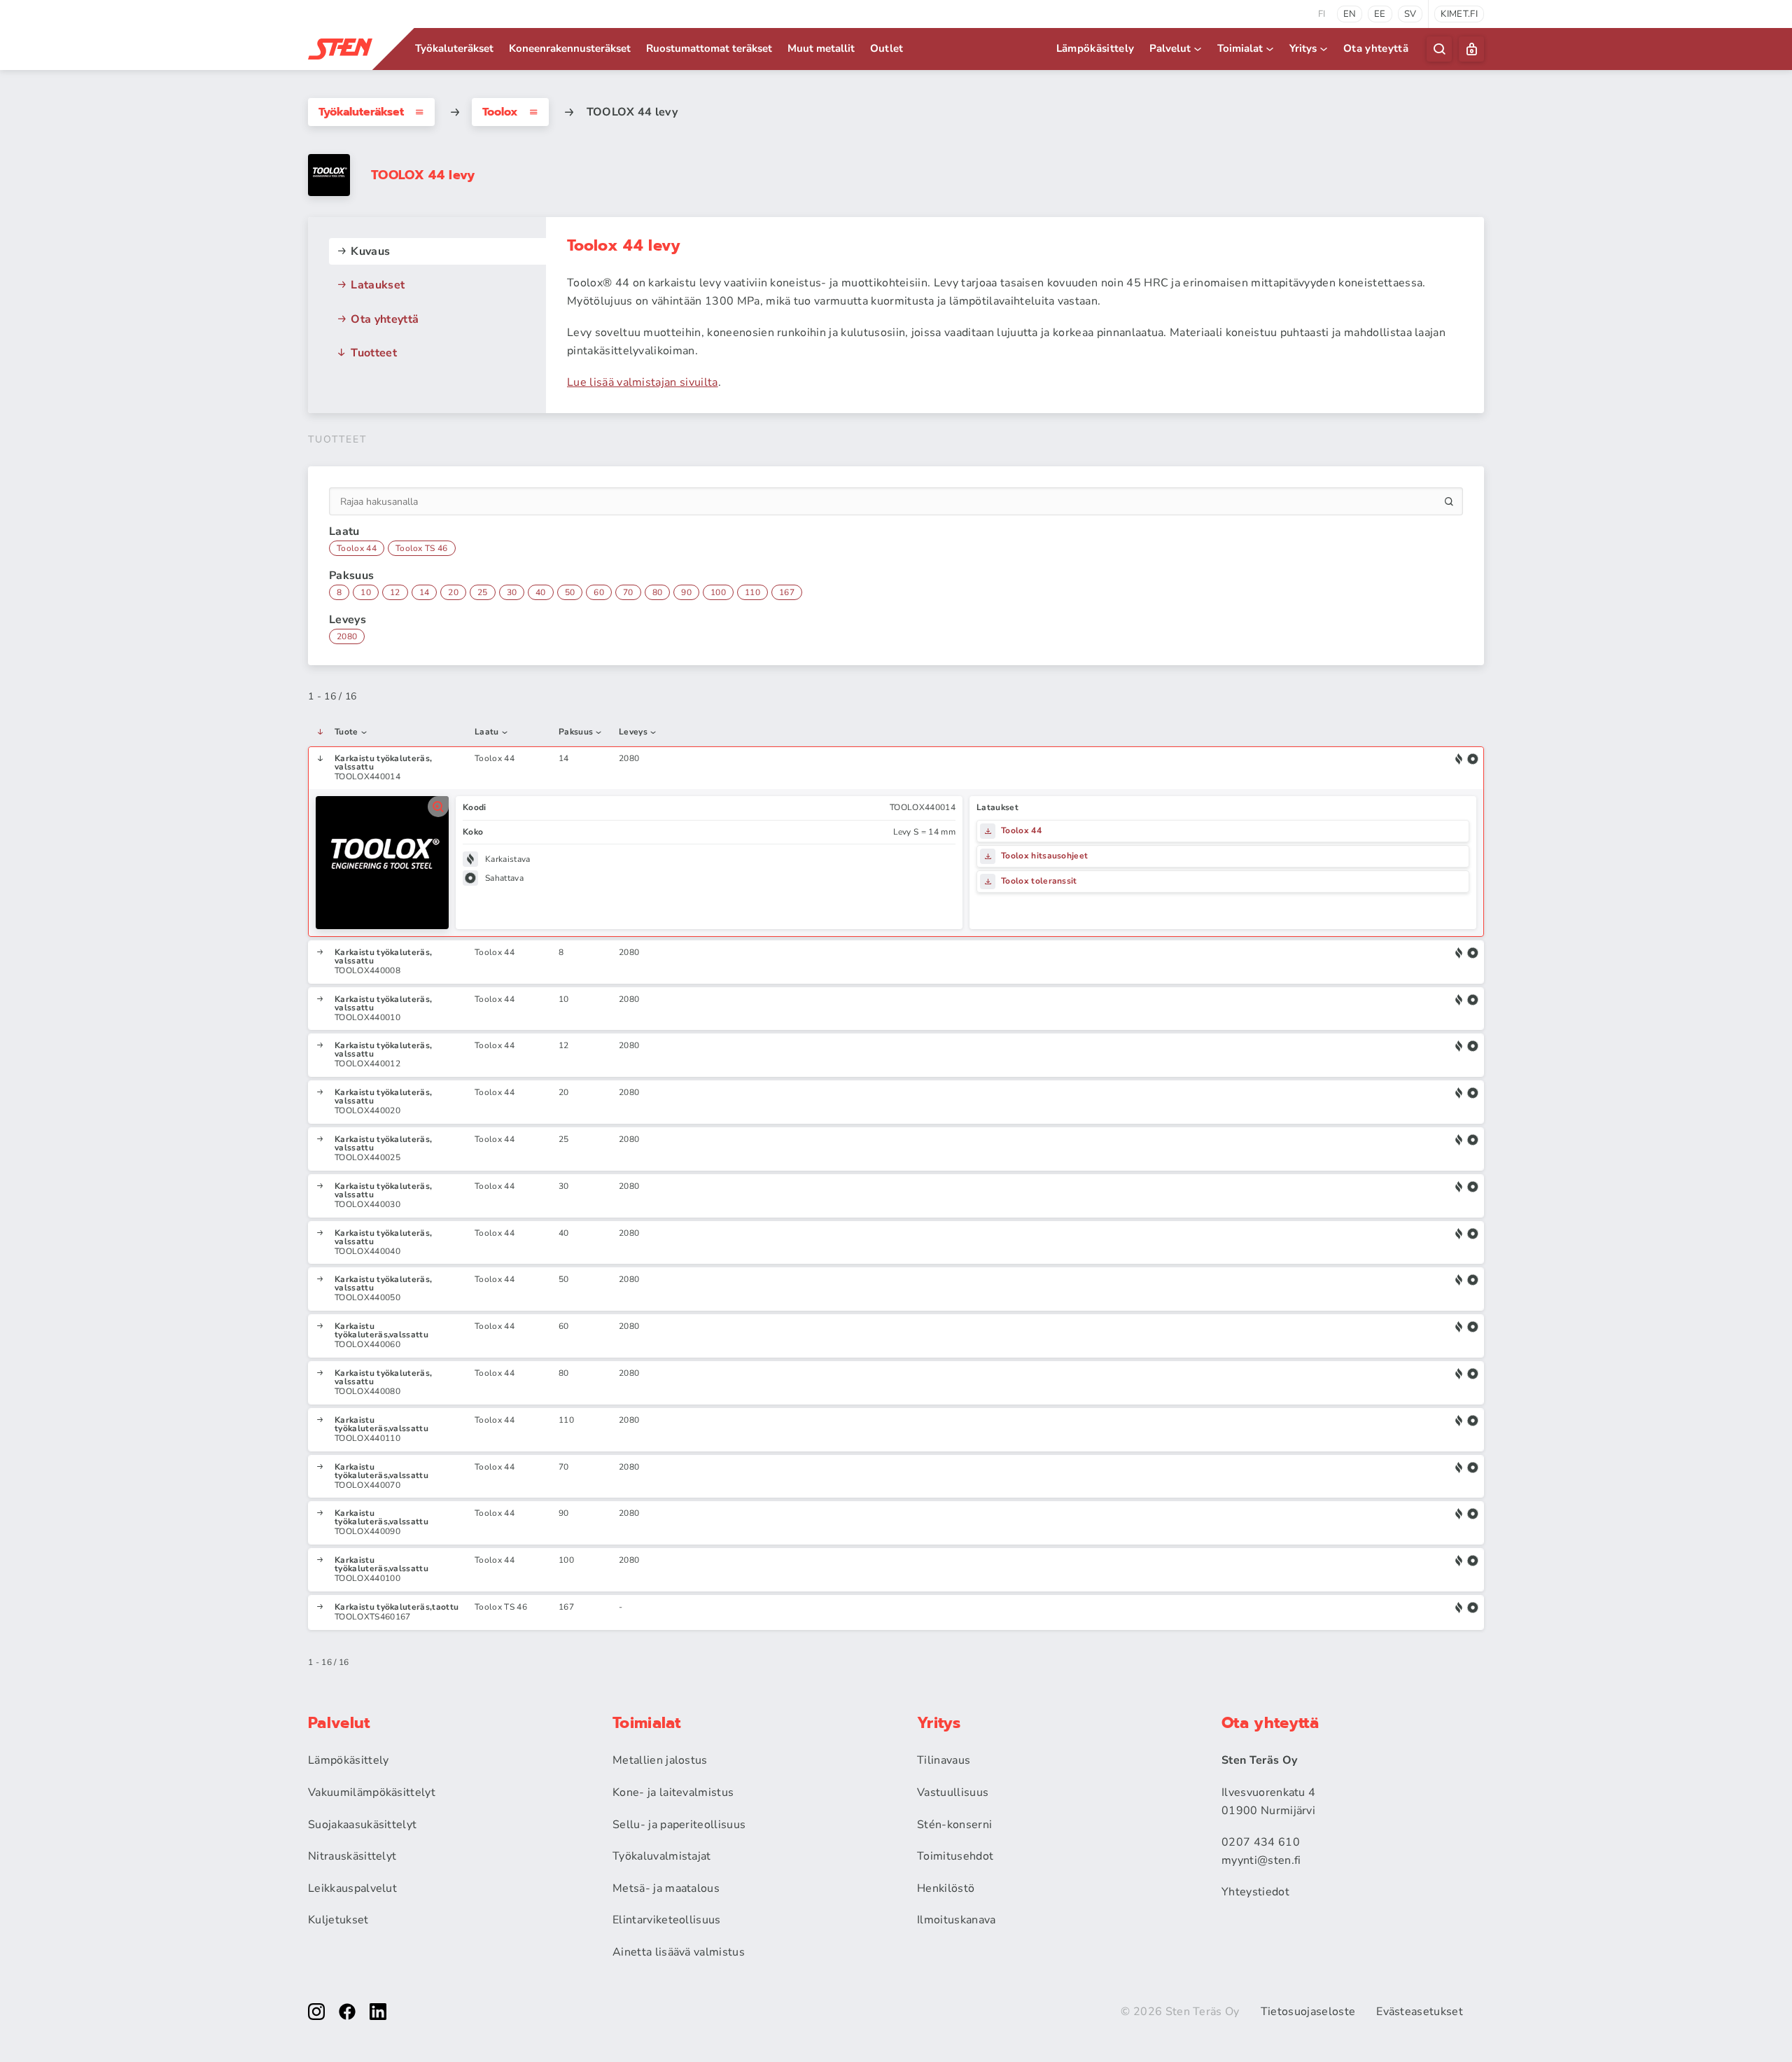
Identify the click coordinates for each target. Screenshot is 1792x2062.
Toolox (500, 112)
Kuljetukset (338, 1920)
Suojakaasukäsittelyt (362, 1825)
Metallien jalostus (660, 1760)
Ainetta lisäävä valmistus (679, 1952)
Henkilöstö (946, 1888)
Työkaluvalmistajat (662, 1856)
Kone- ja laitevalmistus (673, 1792)
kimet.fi (1459, 14)
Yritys (1303, 48)
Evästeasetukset (1420, 2012)
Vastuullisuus (953, 1792)
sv (1410, 14)
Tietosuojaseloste (1308, 2012)
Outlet (887, 48)
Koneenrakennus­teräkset (570, 48)
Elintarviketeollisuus (667, 1920)
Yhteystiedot (1255, 1892)
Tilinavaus (944, 1760)
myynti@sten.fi (1261, 1860)
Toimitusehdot (955, 1856)
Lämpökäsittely (1095, 48)
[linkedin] (378, 2012)
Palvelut (1170, 48)
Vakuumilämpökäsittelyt (372, 1792)
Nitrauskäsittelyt (352, 1856)
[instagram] (316, 2012)
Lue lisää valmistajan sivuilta (643, 382)
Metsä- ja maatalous (666, 1888)
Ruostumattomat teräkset (709, 48)
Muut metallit (821, 48)
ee (1380, 14)
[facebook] (347, 2012)
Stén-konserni (954, 1825)
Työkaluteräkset (454, 48)
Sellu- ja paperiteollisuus (679, 1825)
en (1350, 14)
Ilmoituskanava (956, 1920)
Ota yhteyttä (1376, 48)
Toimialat (1240, 48)
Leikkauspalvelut (352, 1888)
